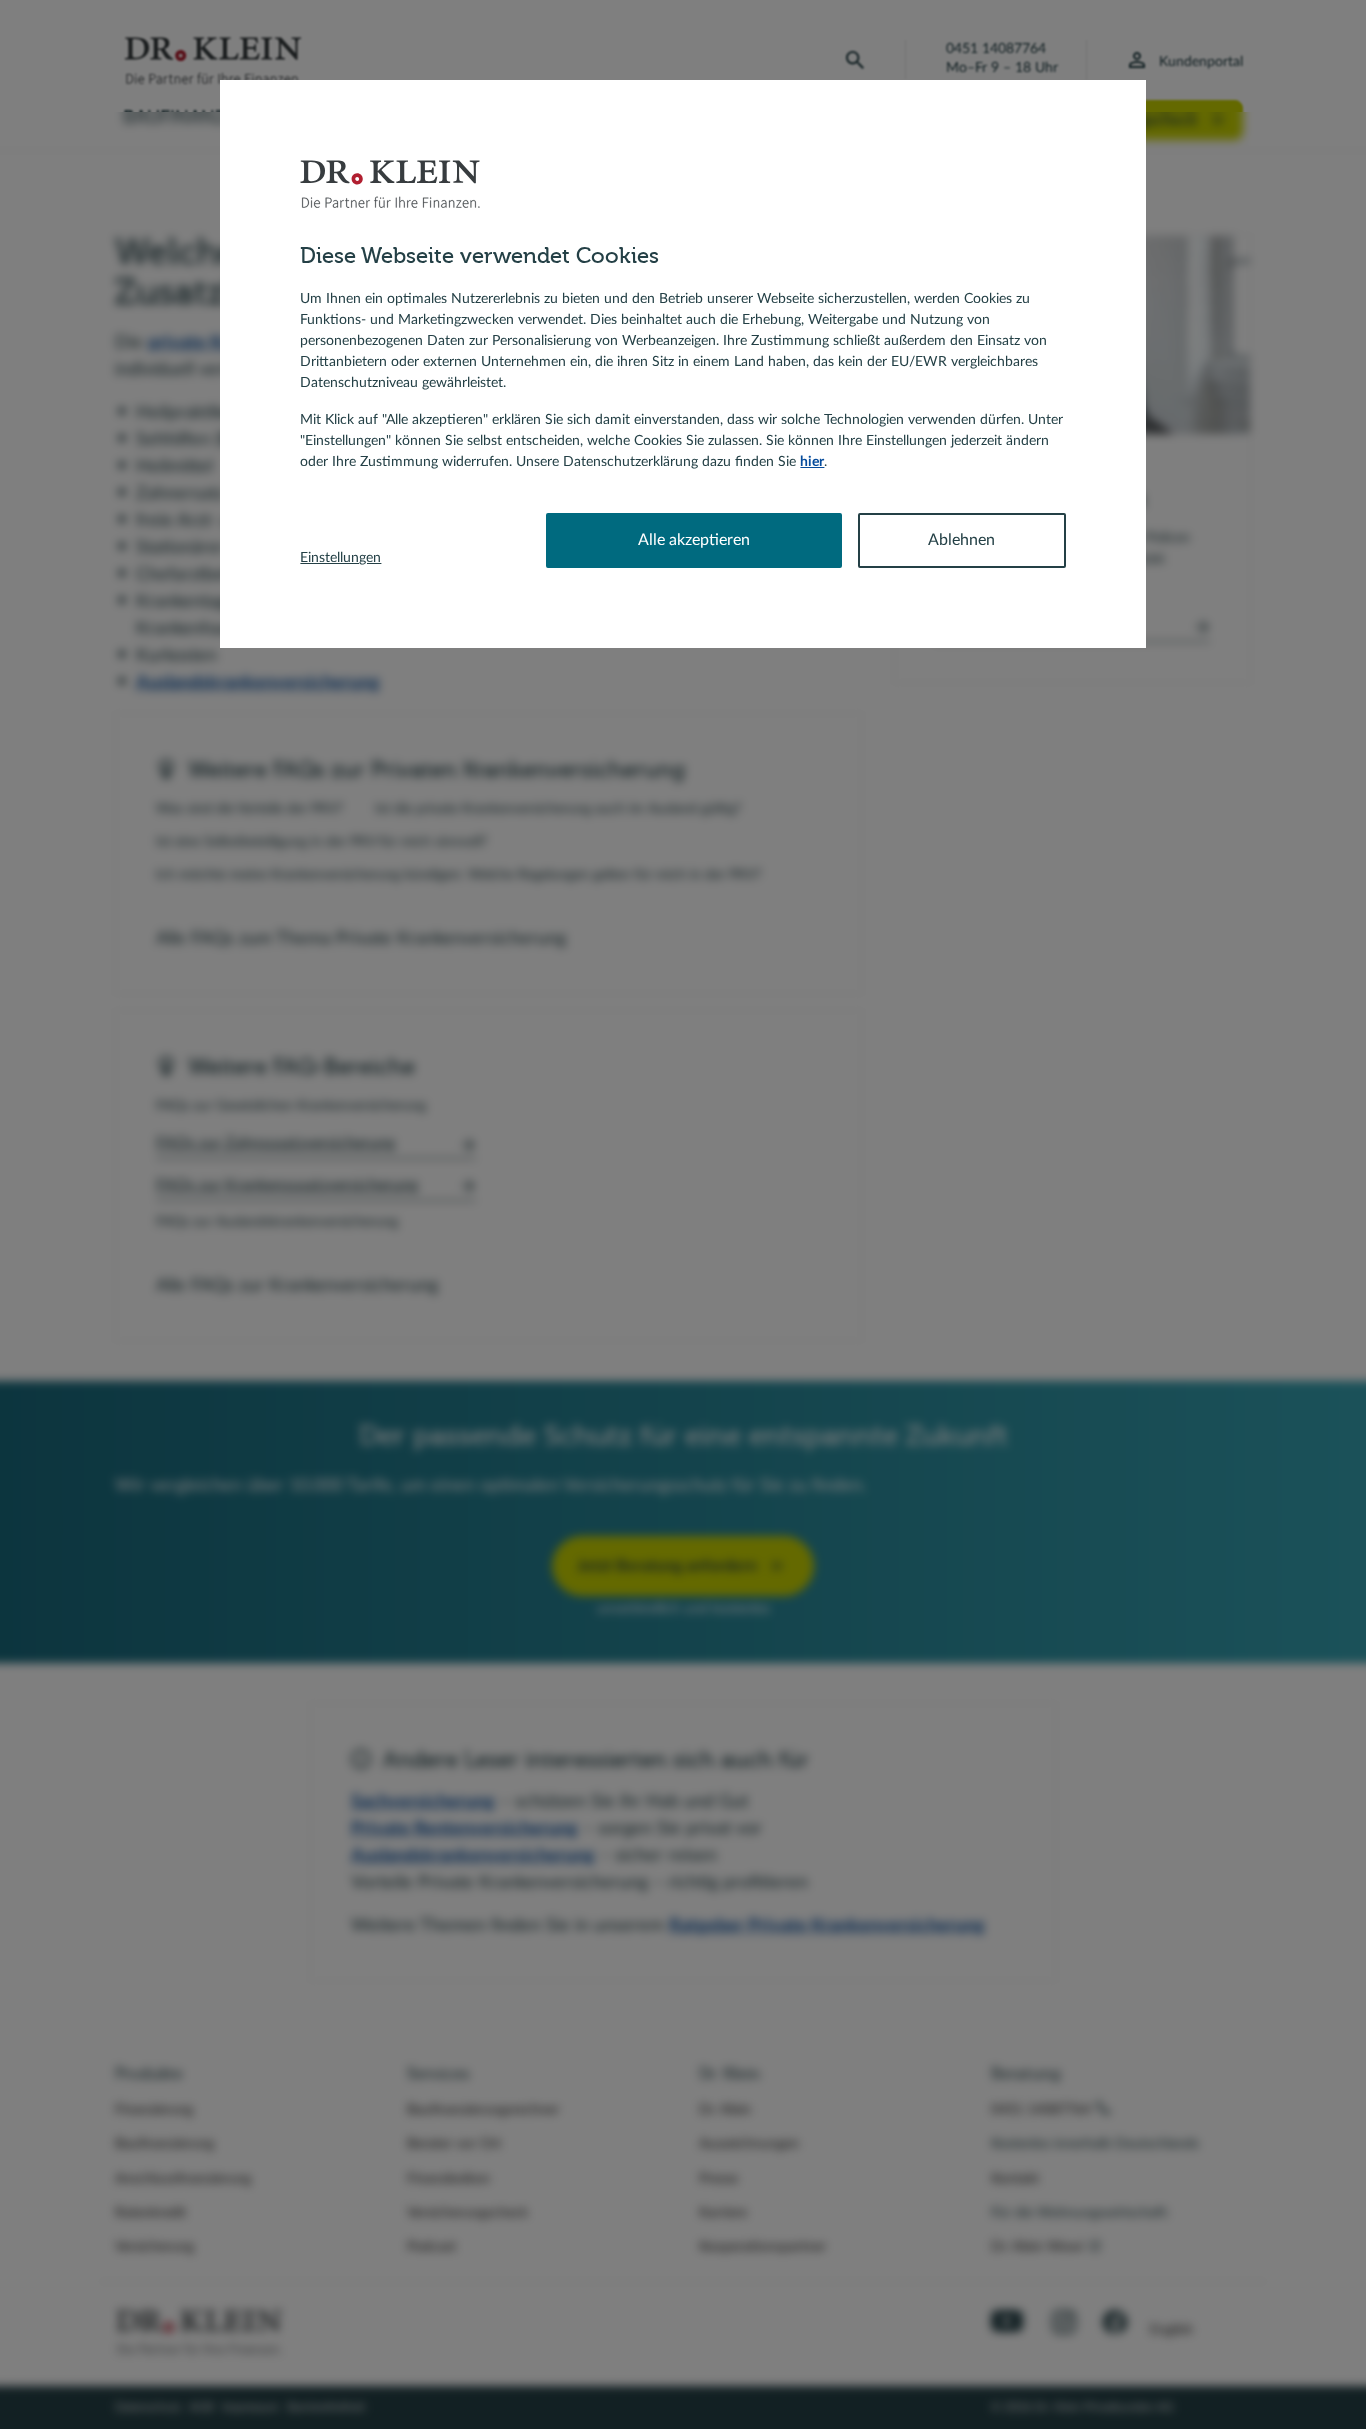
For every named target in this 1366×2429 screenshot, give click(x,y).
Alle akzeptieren (694, 540)
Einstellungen (340, 558)
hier (812, 462)
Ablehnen (961, 540)
